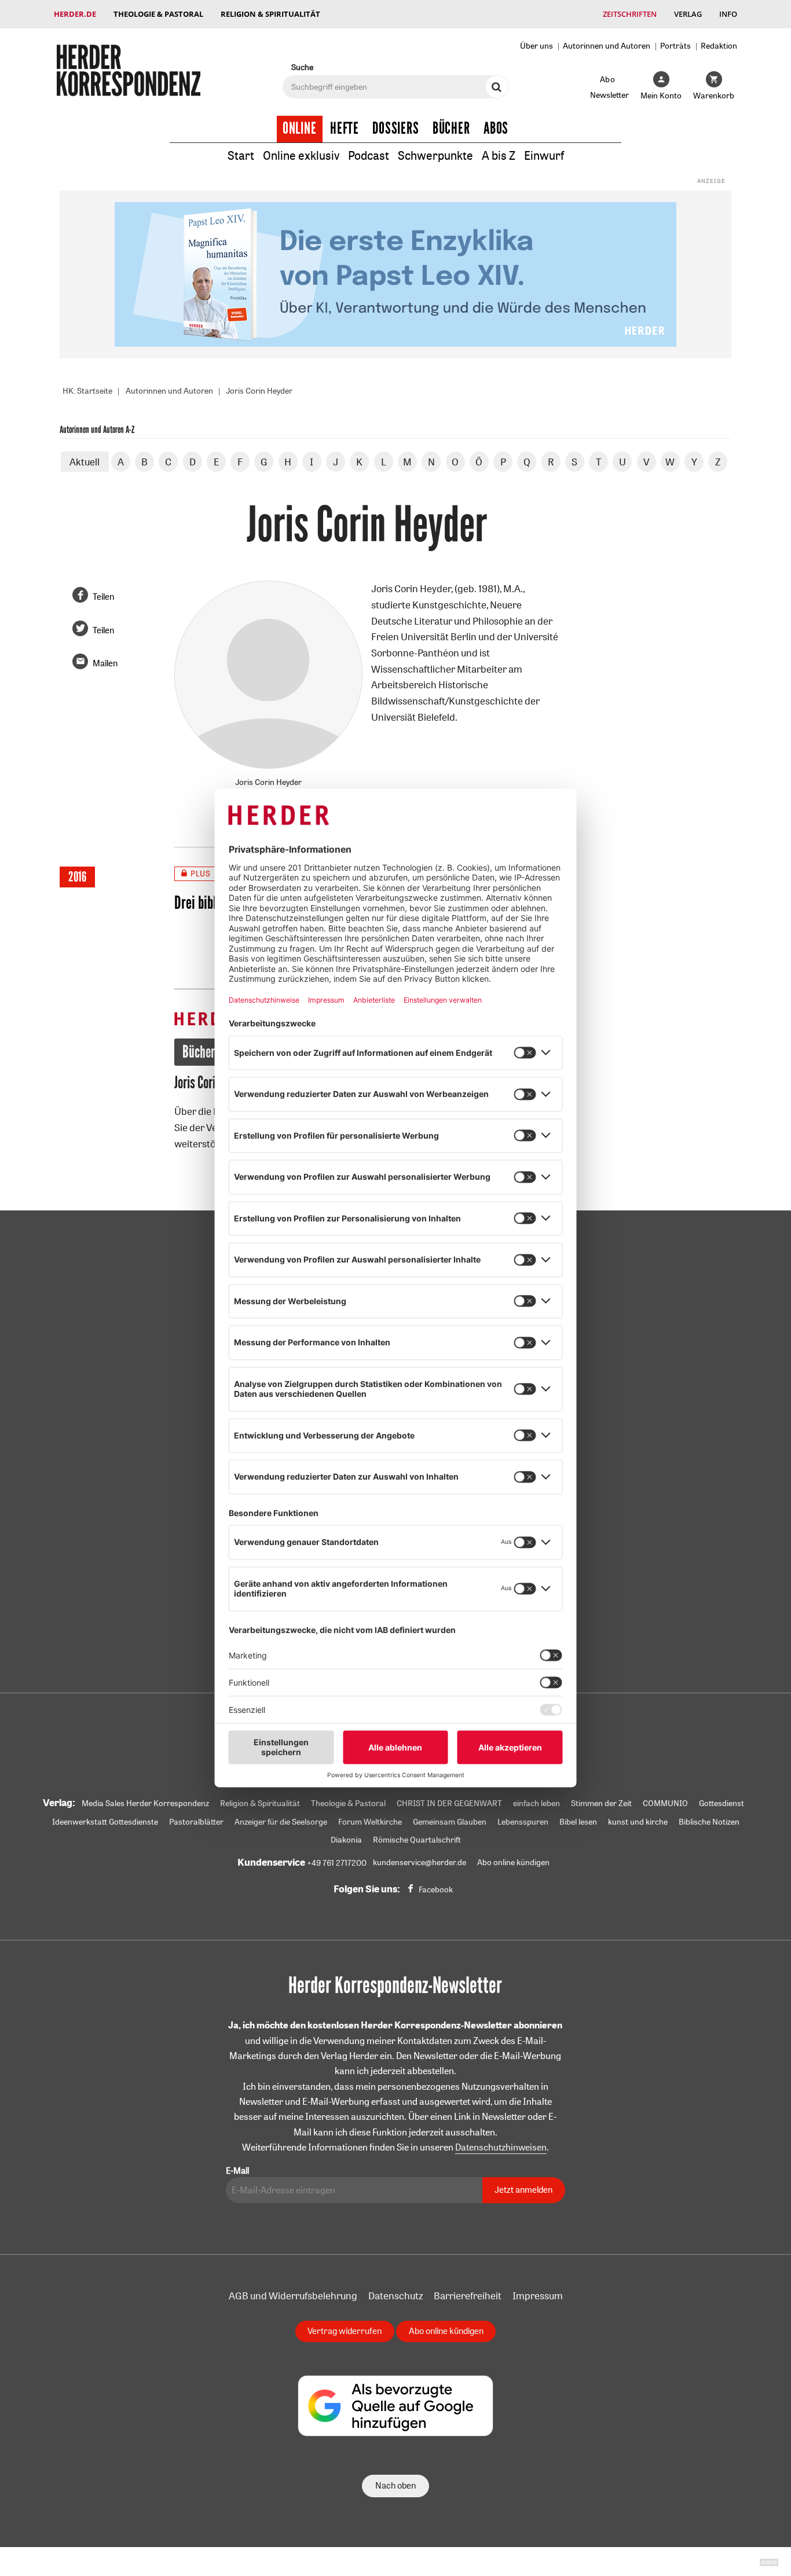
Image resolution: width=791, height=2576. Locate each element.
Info (728, 14)
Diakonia (346, 1840)
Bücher (451, 129)
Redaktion (719, 45)
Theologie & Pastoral (158, 14)
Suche (302, 67)
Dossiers (396, 129)
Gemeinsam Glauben (450, 1822)
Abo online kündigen (513, 1862)
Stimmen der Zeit (601, 1803)
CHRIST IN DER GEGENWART (449, 1803)
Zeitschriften (630, 14)
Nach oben (395, 2485)
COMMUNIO (665, 1803)
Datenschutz (395, 2296)
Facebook (436, 1889)
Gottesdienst (722, 1803)
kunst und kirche (638, 1822)
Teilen (103, 597)
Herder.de (75, 14)
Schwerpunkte (435, 155)
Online (300, 129)
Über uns (537, 45)
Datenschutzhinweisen (501, 2147)
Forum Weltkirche (370, 1822)
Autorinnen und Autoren (607, 45)
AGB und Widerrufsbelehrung (293, 2296)
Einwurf (544, 155)
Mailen (105, 663)
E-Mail (237, 2170)
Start (241, 155)
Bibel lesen (578, 1822)
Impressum (538, 2296)
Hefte (345, 129)
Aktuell (85, 462)
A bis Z (499, 155)
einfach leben (537, 1803)
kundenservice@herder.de (420, 1862)
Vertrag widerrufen (345, 2331)
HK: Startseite (87, 391)
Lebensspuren (523, 1822)
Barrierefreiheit (468, 2296)
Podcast (369, 155)
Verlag (688, 14)
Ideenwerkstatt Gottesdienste (105, 1822)
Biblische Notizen (709, 1822)
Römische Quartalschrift (417, 1840)
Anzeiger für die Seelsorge (281, 1822)
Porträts (675, 45)
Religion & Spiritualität (270, 14)
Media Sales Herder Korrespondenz (145, 1803)
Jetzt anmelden (523, 2190)
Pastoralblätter (196, 1822)
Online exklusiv (301, 155)
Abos (496, 129)
